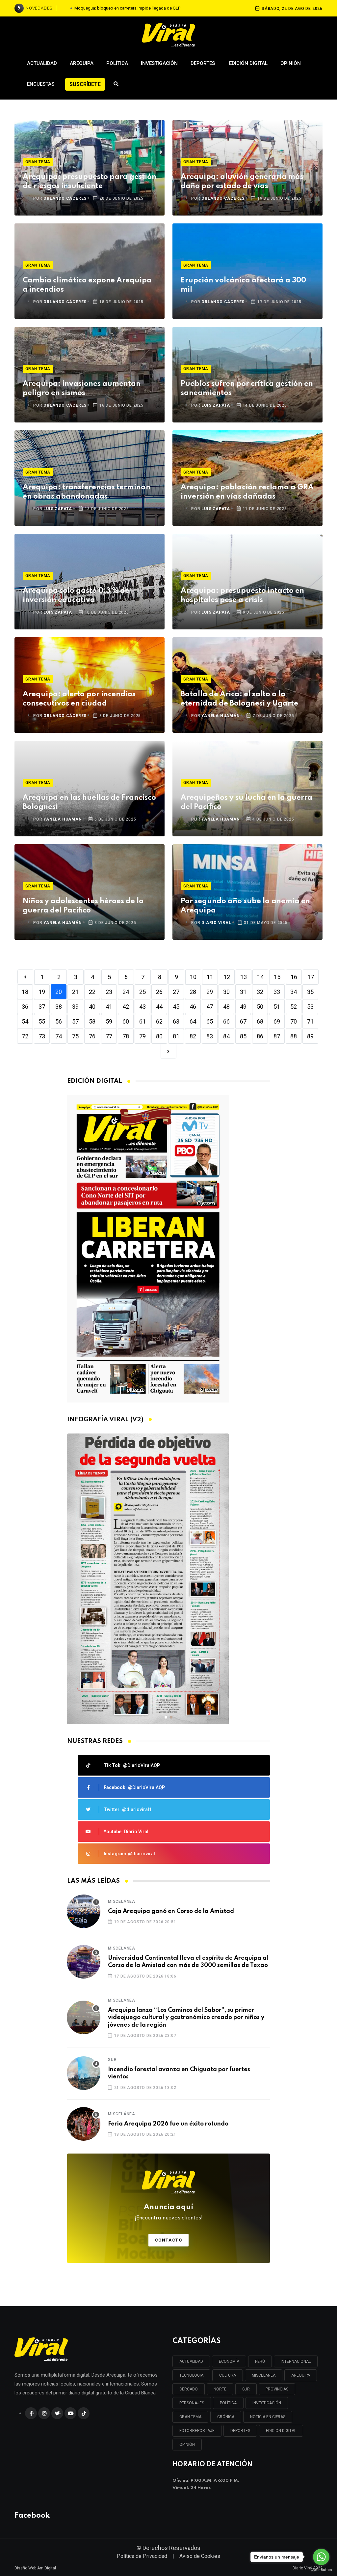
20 (59, 992)
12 (227, 977)
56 (59, 1021)
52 (294, 1007)
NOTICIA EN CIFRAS (268, 2417)
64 (193, 1021)
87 (277, 1036)
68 (260, 1021)
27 (176, 992)
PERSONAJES (192, 2403)
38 (59, 1007)
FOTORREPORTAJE (197, 2431)
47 (210, 1007)
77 (109, 1036)
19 (42, 992)
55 (42, 1021)
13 (244, 977)
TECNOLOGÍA (191, 2375)
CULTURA (228, 2375)
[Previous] (25, 977)
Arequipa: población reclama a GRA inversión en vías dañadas (247, 492)
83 (210, 1036)
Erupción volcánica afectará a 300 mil (243, 285)
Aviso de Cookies (200, 2556)
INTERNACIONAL (296, 2361)
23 (109, 992)
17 (311, 977)
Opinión (291, 63)
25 (143, 992)
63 (176, 1021)
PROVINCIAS (277, 2389)
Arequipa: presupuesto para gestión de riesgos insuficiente (90, 182)
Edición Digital (248, 63)
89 (310, 1036)
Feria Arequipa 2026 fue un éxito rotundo (168, 2124)
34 (294, 992)
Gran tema (38, 162)
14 (260, 977)
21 (75, 992)
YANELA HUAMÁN (220, 716)
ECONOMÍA (229, 2361)
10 (193, 977)
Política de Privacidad (142, 2556)
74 (59, 1036)
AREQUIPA (301, 2375)
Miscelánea (122, 1901)
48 (226, 1007)
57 (75, 1021)
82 (193, 1036)
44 (159, 1007)
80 (159, 1036)
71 (310, 1021)
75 (75, 1036)
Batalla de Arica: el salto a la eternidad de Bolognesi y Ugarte (239, 699)
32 (260, 992)
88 (294, 1036)
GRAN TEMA (190, 2417)
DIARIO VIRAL (216, 923)
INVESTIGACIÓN (267, 2403)
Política (117, 63)
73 (42, 1036)
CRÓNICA (226, 2417)
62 (159, 1021)
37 (42, 1007)
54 (25, 1021)
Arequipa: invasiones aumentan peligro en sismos (82, 389)
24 (126, 992)
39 (75, 1007)
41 (109, 1007)
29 (210, 992)
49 (243, 1007)
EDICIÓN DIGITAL (281, 2431)
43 (143, 1007)
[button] (166, 1717)
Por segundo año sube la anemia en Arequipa (245, 906)
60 (126, 1021)
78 (126, 1036)
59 (109, 1021)
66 (226, 1021)
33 (277, 992)
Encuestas (41, 84)
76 (92, 1036)
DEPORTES (240, 2431)
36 (25, 1007)
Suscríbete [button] (85, 84)
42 (126, 1007)
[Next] (168, 1051)
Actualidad (42, 63)
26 (159, 992)
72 (25, 1036)
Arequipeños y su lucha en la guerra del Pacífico (246, 802)
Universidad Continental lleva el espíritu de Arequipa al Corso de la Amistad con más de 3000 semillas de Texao (188, 1962)
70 (294, 1021)
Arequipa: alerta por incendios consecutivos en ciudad (79, 699)
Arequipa (82, 63)
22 (92, 992)
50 (260, 1007)
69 (277, 1021)
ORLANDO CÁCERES (65, 198)
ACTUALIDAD (191, 2361)
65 (210, 1021)
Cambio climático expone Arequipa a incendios (87, 285)
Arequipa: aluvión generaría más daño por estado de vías (242, 182)
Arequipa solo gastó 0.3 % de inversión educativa (76, 595)
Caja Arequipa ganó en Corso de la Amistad (171, 1911)
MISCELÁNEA (264, 2375)
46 (193, 1007)
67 (243, 1021)
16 (294, 977)
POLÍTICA (228, 2403)
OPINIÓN (187, 2445)
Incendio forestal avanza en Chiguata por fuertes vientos (179, 2073)
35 (310, 992)
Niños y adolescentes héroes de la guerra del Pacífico (83, 906)
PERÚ (260, 2361)
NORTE (220, 2389)
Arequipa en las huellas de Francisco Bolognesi (89, 802)
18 (25, 992)
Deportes (203, 63)
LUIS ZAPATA (216, 405)
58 (92, 1021)
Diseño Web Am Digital (35, 2568)
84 (226, 1036)
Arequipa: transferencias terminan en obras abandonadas (87, 492)
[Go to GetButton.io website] (321, 2569)
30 (226, 992)
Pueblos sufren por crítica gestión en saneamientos (247, 389)
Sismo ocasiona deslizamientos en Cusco (127, 8)
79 (143, 1036)
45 (176, 1007)
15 (277, 977)
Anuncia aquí (169, 2212)
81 (176, 1036)
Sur (112, 2060)
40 (92, 1007)
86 (260, 1036)
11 (210, 977)
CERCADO (189, 2389)
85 (243, 1036)
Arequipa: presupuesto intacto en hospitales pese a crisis (242, 595)
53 (310, 1007)
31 (243, 992)
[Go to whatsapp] (321, 2557)
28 (193, 992)
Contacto (169, 2240)
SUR (246, 2389)
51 (277, 1007)
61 (143, 1021)
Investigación (159, 63)
